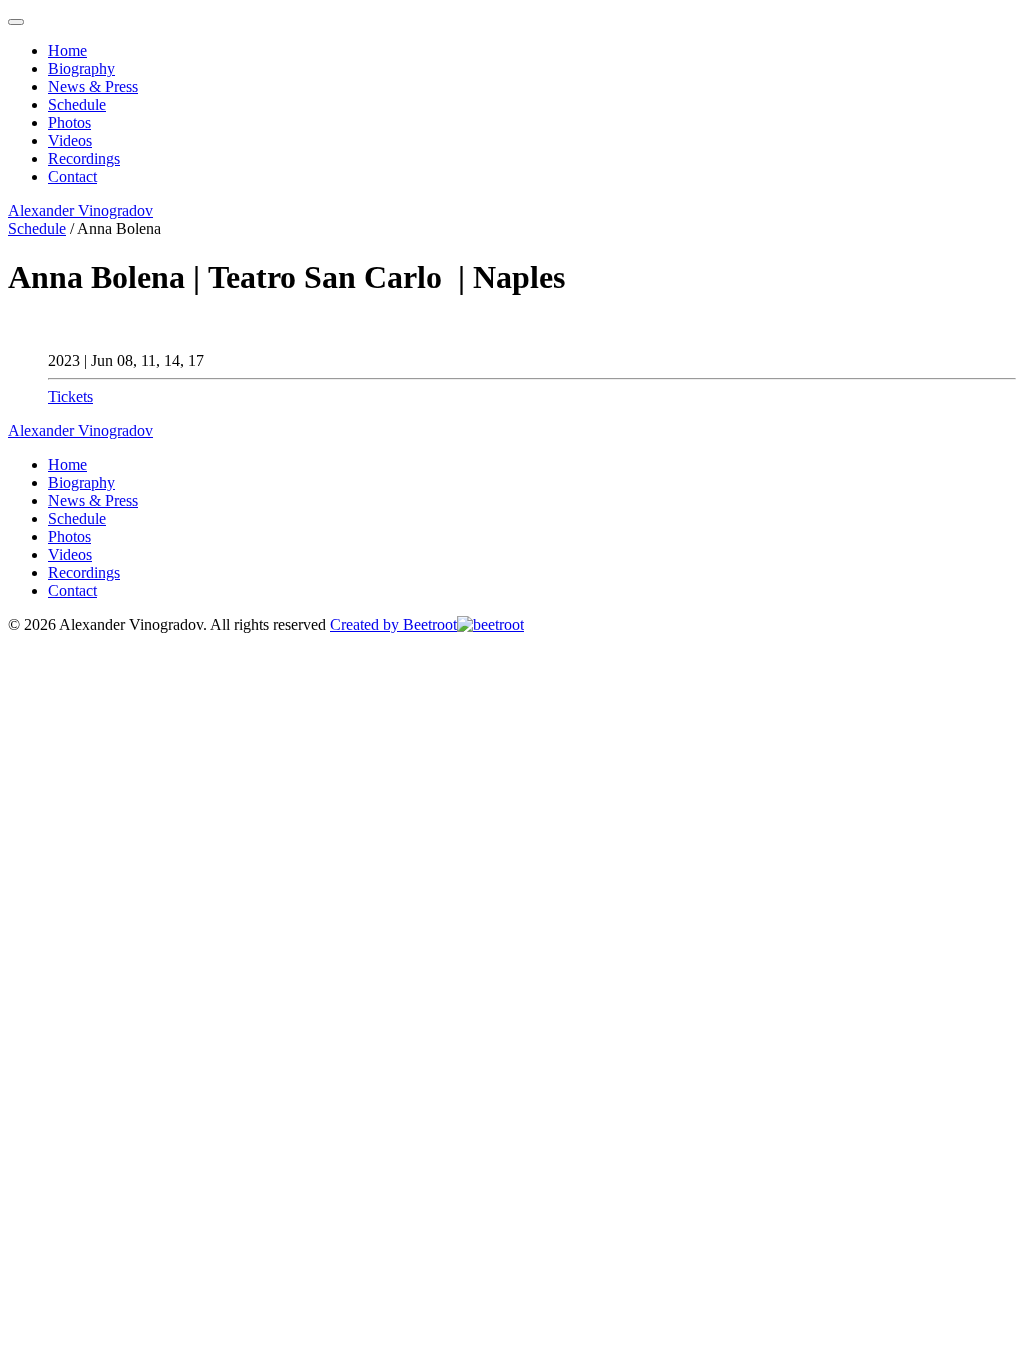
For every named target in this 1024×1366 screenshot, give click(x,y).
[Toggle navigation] (16, 22)
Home (67, 50)
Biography (81, 68)
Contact (72, 176)
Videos (70, 140)
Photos (69, 122)
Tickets (70, 396)
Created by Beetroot (393, 624)
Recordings (84, 158)
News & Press (93, 86)
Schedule (77, 104)
